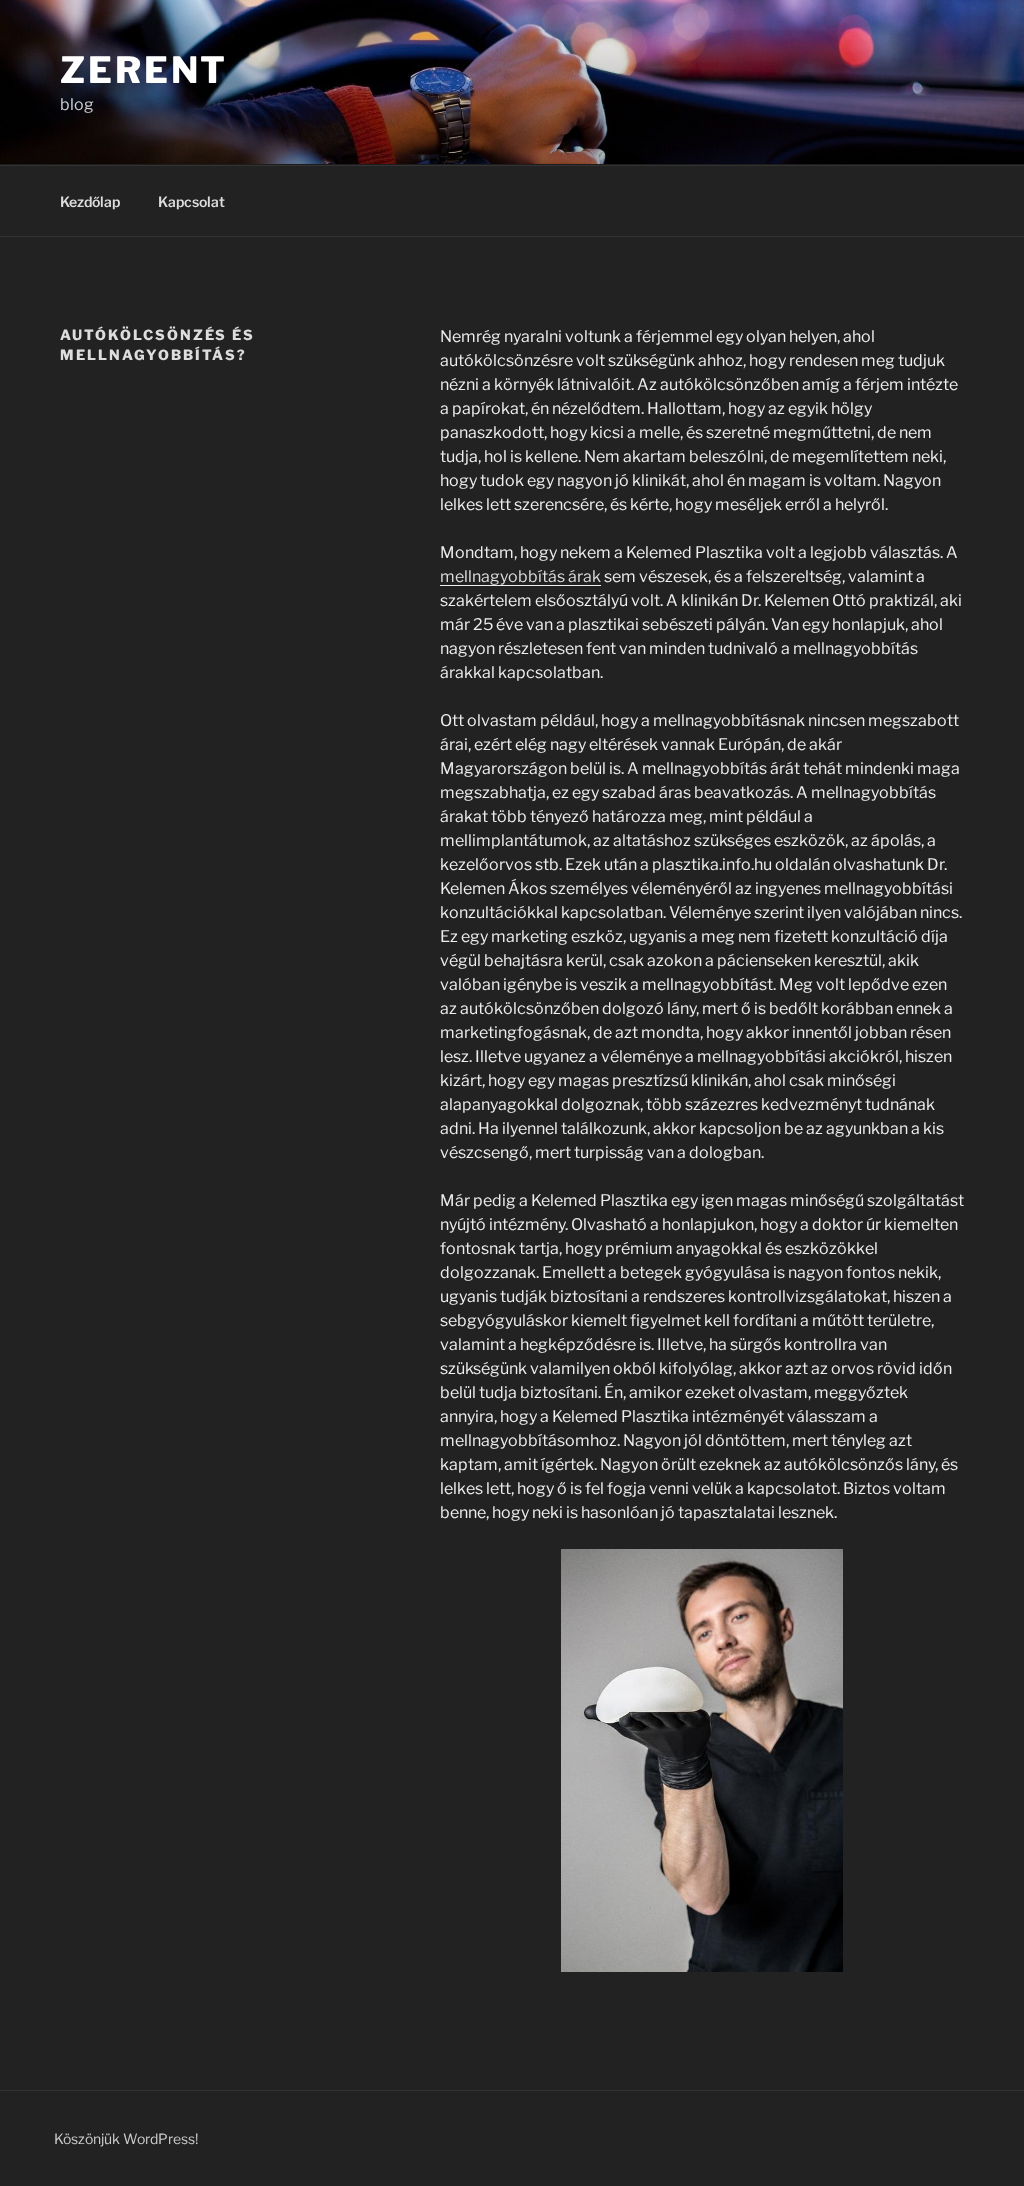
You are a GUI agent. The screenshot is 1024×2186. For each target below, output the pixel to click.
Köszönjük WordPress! (126, 2138)
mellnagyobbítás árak (520, 576)
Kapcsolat (191, 201)
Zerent (144, 70)
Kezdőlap (90, 201)
